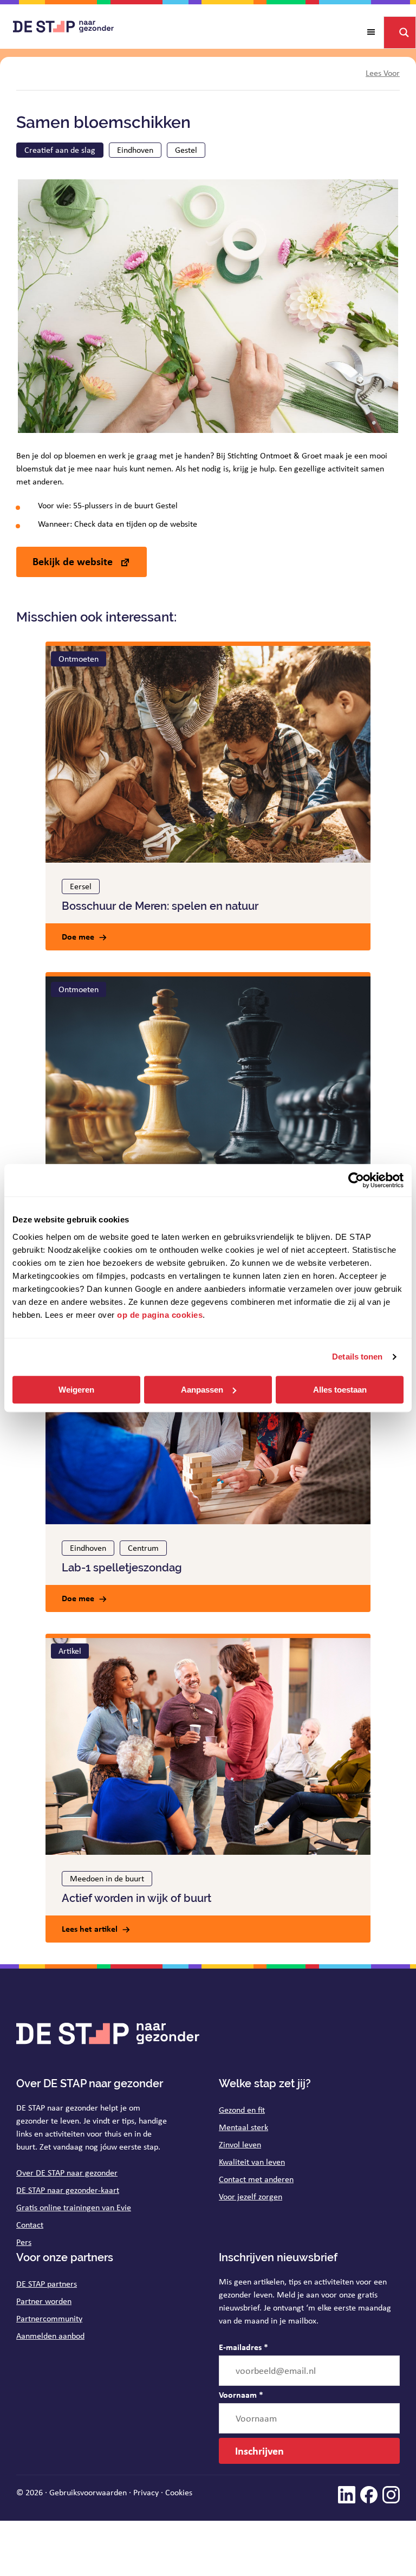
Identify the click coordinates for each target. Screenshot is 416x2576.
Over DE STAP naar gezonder (67, 2173)
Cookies (179, 2492)
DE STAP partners (47, 2284)
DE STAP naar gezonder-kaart (68, 2190)
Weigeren (76, 1390)
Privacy (146, 2492)
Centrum (143, 1548)
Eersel (81, 886)
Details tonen (357, 1357)
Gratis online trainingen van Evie (74, 2207)
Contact (30, 2225)
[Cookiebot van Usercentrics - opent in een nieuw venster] (356, 1180)
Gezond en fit (242, 2110)
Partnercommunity (49, 2318)
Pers (24, 2242)
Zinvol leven (240, 2144)
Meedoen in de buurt (107, 1878)
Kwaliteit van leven (252, 2162)
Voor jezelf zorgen (251, 2196)
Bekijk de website (74, 561)
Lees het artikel (90, 1928)
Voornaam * (241, 2394)
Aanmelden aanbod (50, 2336)
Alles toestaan (340, 1390)
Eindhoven (135, 150)
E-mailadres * (243, 2347)
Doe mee (78, 936)
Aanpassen (202, 1390)
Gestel (186, 150)
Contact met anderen (256, 2179)
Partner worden (44, 2301)
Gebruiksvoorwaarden (88, 2492)
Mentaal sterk (243, 2127)
